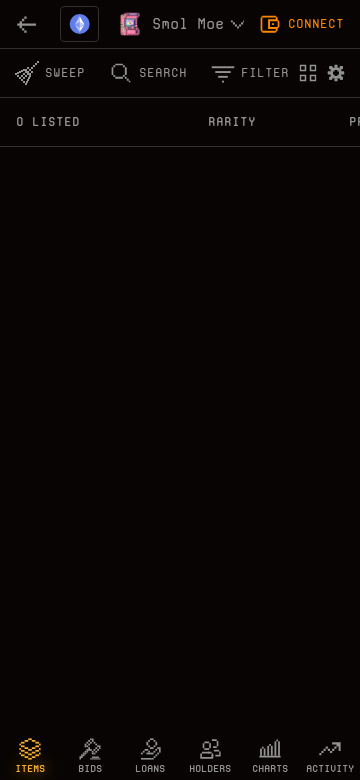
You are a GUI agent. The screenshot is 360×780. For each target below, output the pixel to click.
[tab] (30, 756)
